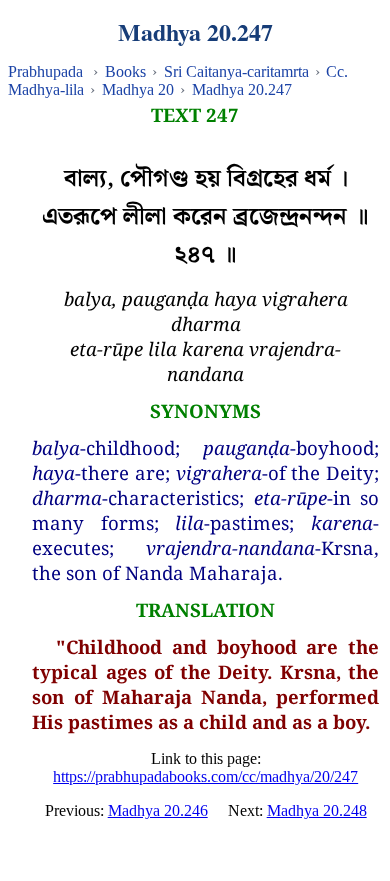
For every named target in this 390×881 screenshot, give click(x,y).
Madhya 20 (138, 89)
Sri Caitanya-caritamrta (236, 71)
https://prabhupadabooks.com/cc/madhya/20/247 (205, 776)
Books (125, 71)
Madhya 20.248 (317, 810)
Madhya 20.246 (158, 810)
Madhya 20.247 (242, 89)
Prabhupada (45, 71)
